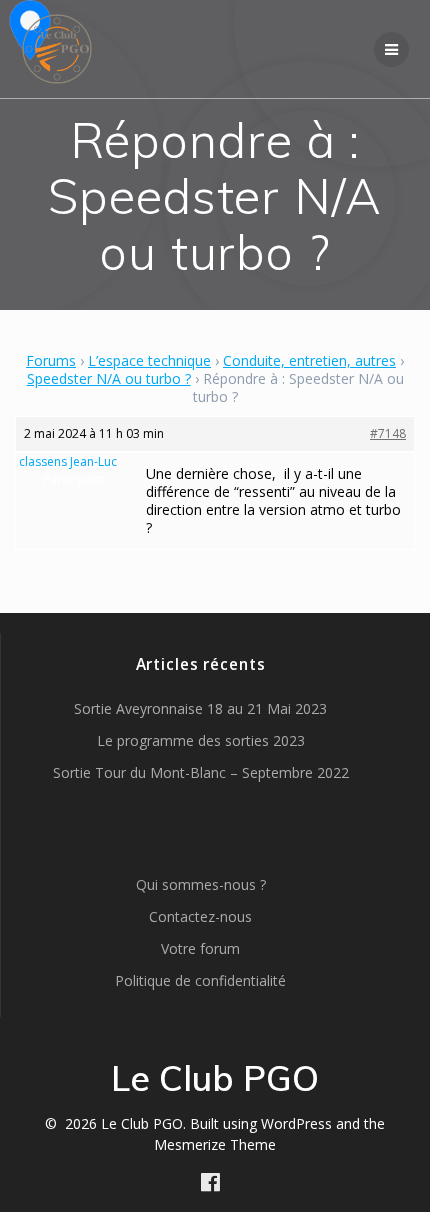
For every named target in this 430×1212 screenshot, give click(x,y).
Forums (51, 360)
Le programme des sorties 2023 (201, 740)
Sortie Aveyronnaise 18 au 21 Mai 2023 (200, 708)
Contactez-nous (200, 916)
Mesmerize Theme (215, 1144)
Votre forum (200, 948)
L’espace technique (149, 360)
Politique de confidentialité (200, 980)
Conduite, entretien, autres (309, 360)
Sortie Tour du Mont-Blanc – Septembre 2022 (201, 772)
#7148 (388, 433)
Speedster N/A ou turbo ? (109, 378)
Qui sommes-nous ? (201, 884)
